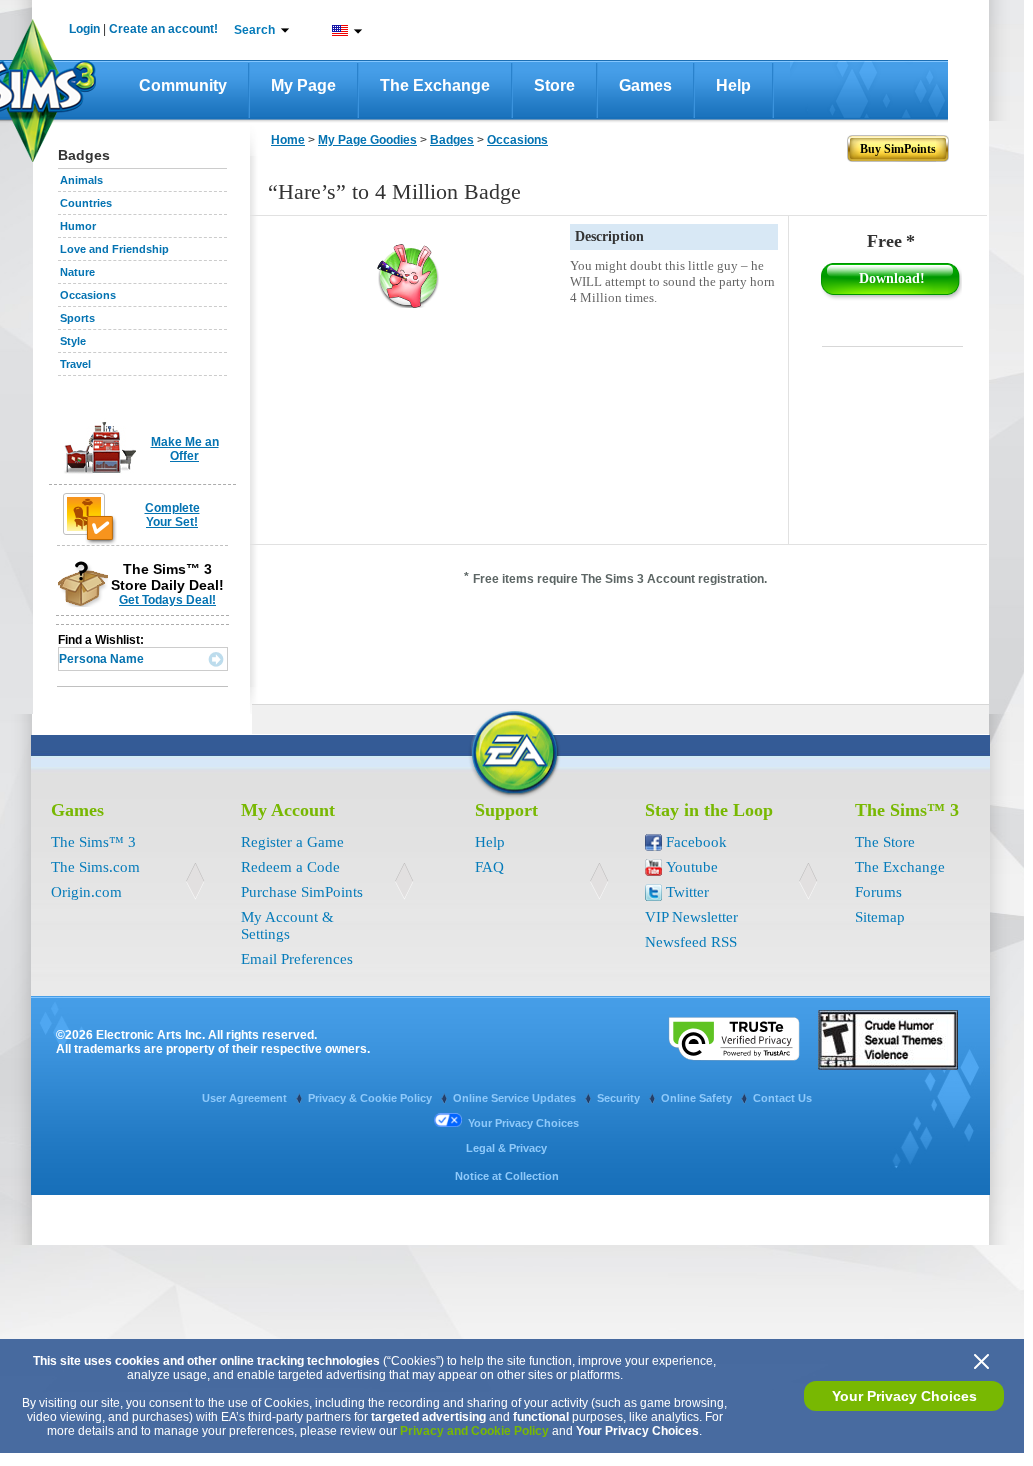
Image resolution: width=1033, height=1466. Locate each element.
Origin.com (86, 892)
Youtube (692, 867)
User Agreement (246, 1098)
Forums (878, 892)
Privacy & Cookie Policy (371, 1098)
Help (733, 85)
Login (84, 29)
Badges (452, 140)
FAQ (489, 867)
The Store (885, 842)
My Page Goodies (367, 140)
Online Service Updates (516, 1098)
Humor (78, 226)
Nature (77, 272)
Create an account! (163, 29)
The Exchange (435, 85)
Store (554, 85)
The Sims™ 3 (93, 842)
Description (609, 236)
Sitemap (880, 917)
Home (288, 140)
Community (183, 85)
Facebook (696, 842)
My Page (303, 85)
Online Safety (698, 1098)
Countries (86, 203)
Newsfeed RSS (691, 942)
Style (73, 341)
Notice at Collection (507, 1176)
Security (620, 1098)
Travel (75, 364)
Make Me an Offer (185, 449)
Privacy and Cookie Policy (474, 1431)
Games (645, 85)
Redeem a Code (290, 867)
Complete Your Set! (172, 515)
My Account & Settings (287, 925)
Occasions (88, 295)
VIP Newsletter (691, 917)
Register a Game (292, 842)
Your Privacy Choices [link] (523, 1123)
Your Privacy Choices (904, 1396)
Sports (77, 318)
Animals (81, 180)
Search (254, 30)
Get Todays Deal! (167, 600)
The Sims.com (95, 867)
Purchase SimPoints (302, 892)
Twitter (687, 892)
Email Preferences (297, 959)
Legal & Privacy (506, 1148)
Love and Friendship (114, 249)
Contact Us (782, 1098)
